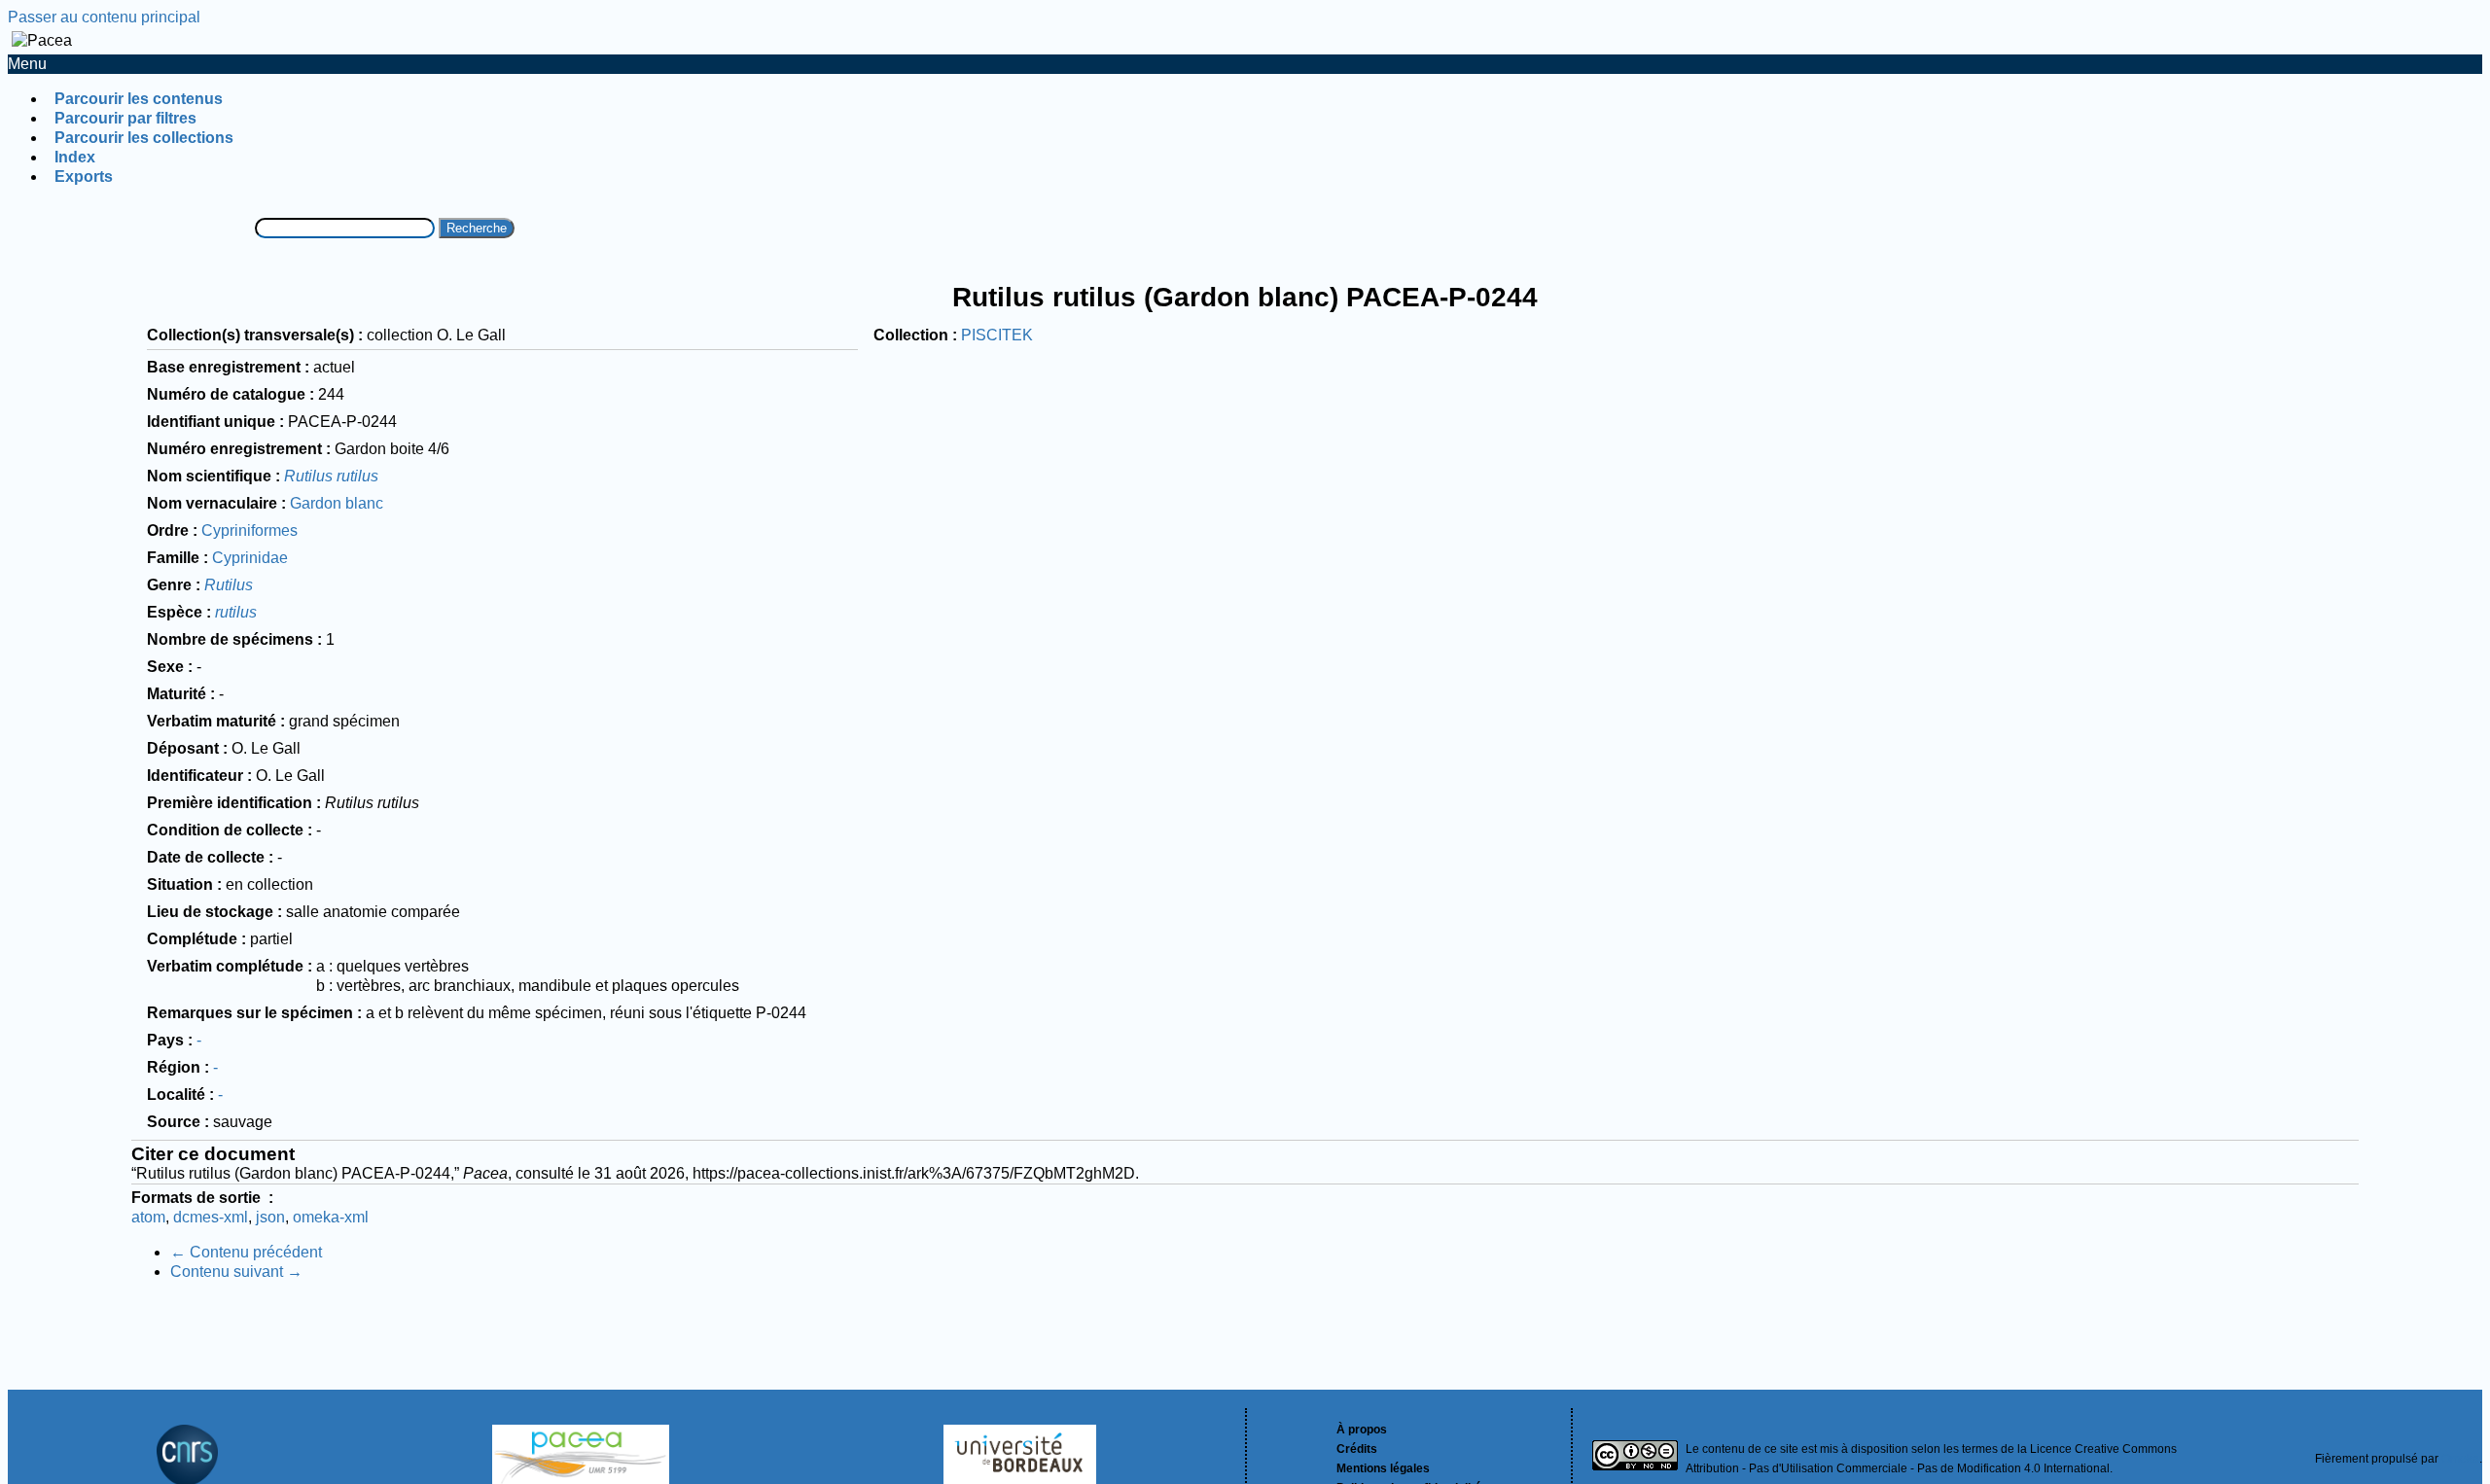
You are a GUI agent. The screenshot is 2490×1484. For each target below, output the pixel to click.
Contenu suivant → (236, 1272)
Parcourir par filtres (125, 118)
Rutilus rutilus (331, 476)
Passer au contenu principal (104, 17)
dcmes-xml (211, 1217)
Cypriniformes (249, 530)
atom (148, 1217)
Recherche (477, 228)
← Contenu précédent (246, 1252)
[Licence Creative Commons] (1635, 1458)
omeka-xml (331, 1217)
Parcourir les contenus (139, 99)
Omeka (2460, 1459)
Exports (84, 177)
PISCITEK (997, 335)
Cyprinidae (250, 558)
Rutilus (229, 585)
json (270, 1217)
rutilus (236, 612)
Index (75, 157)
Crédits (1357, 1449)
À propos (1362, 1430)
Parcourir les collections (144, 138)
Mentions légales (1383, 1468)
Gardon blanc (337, 503)
